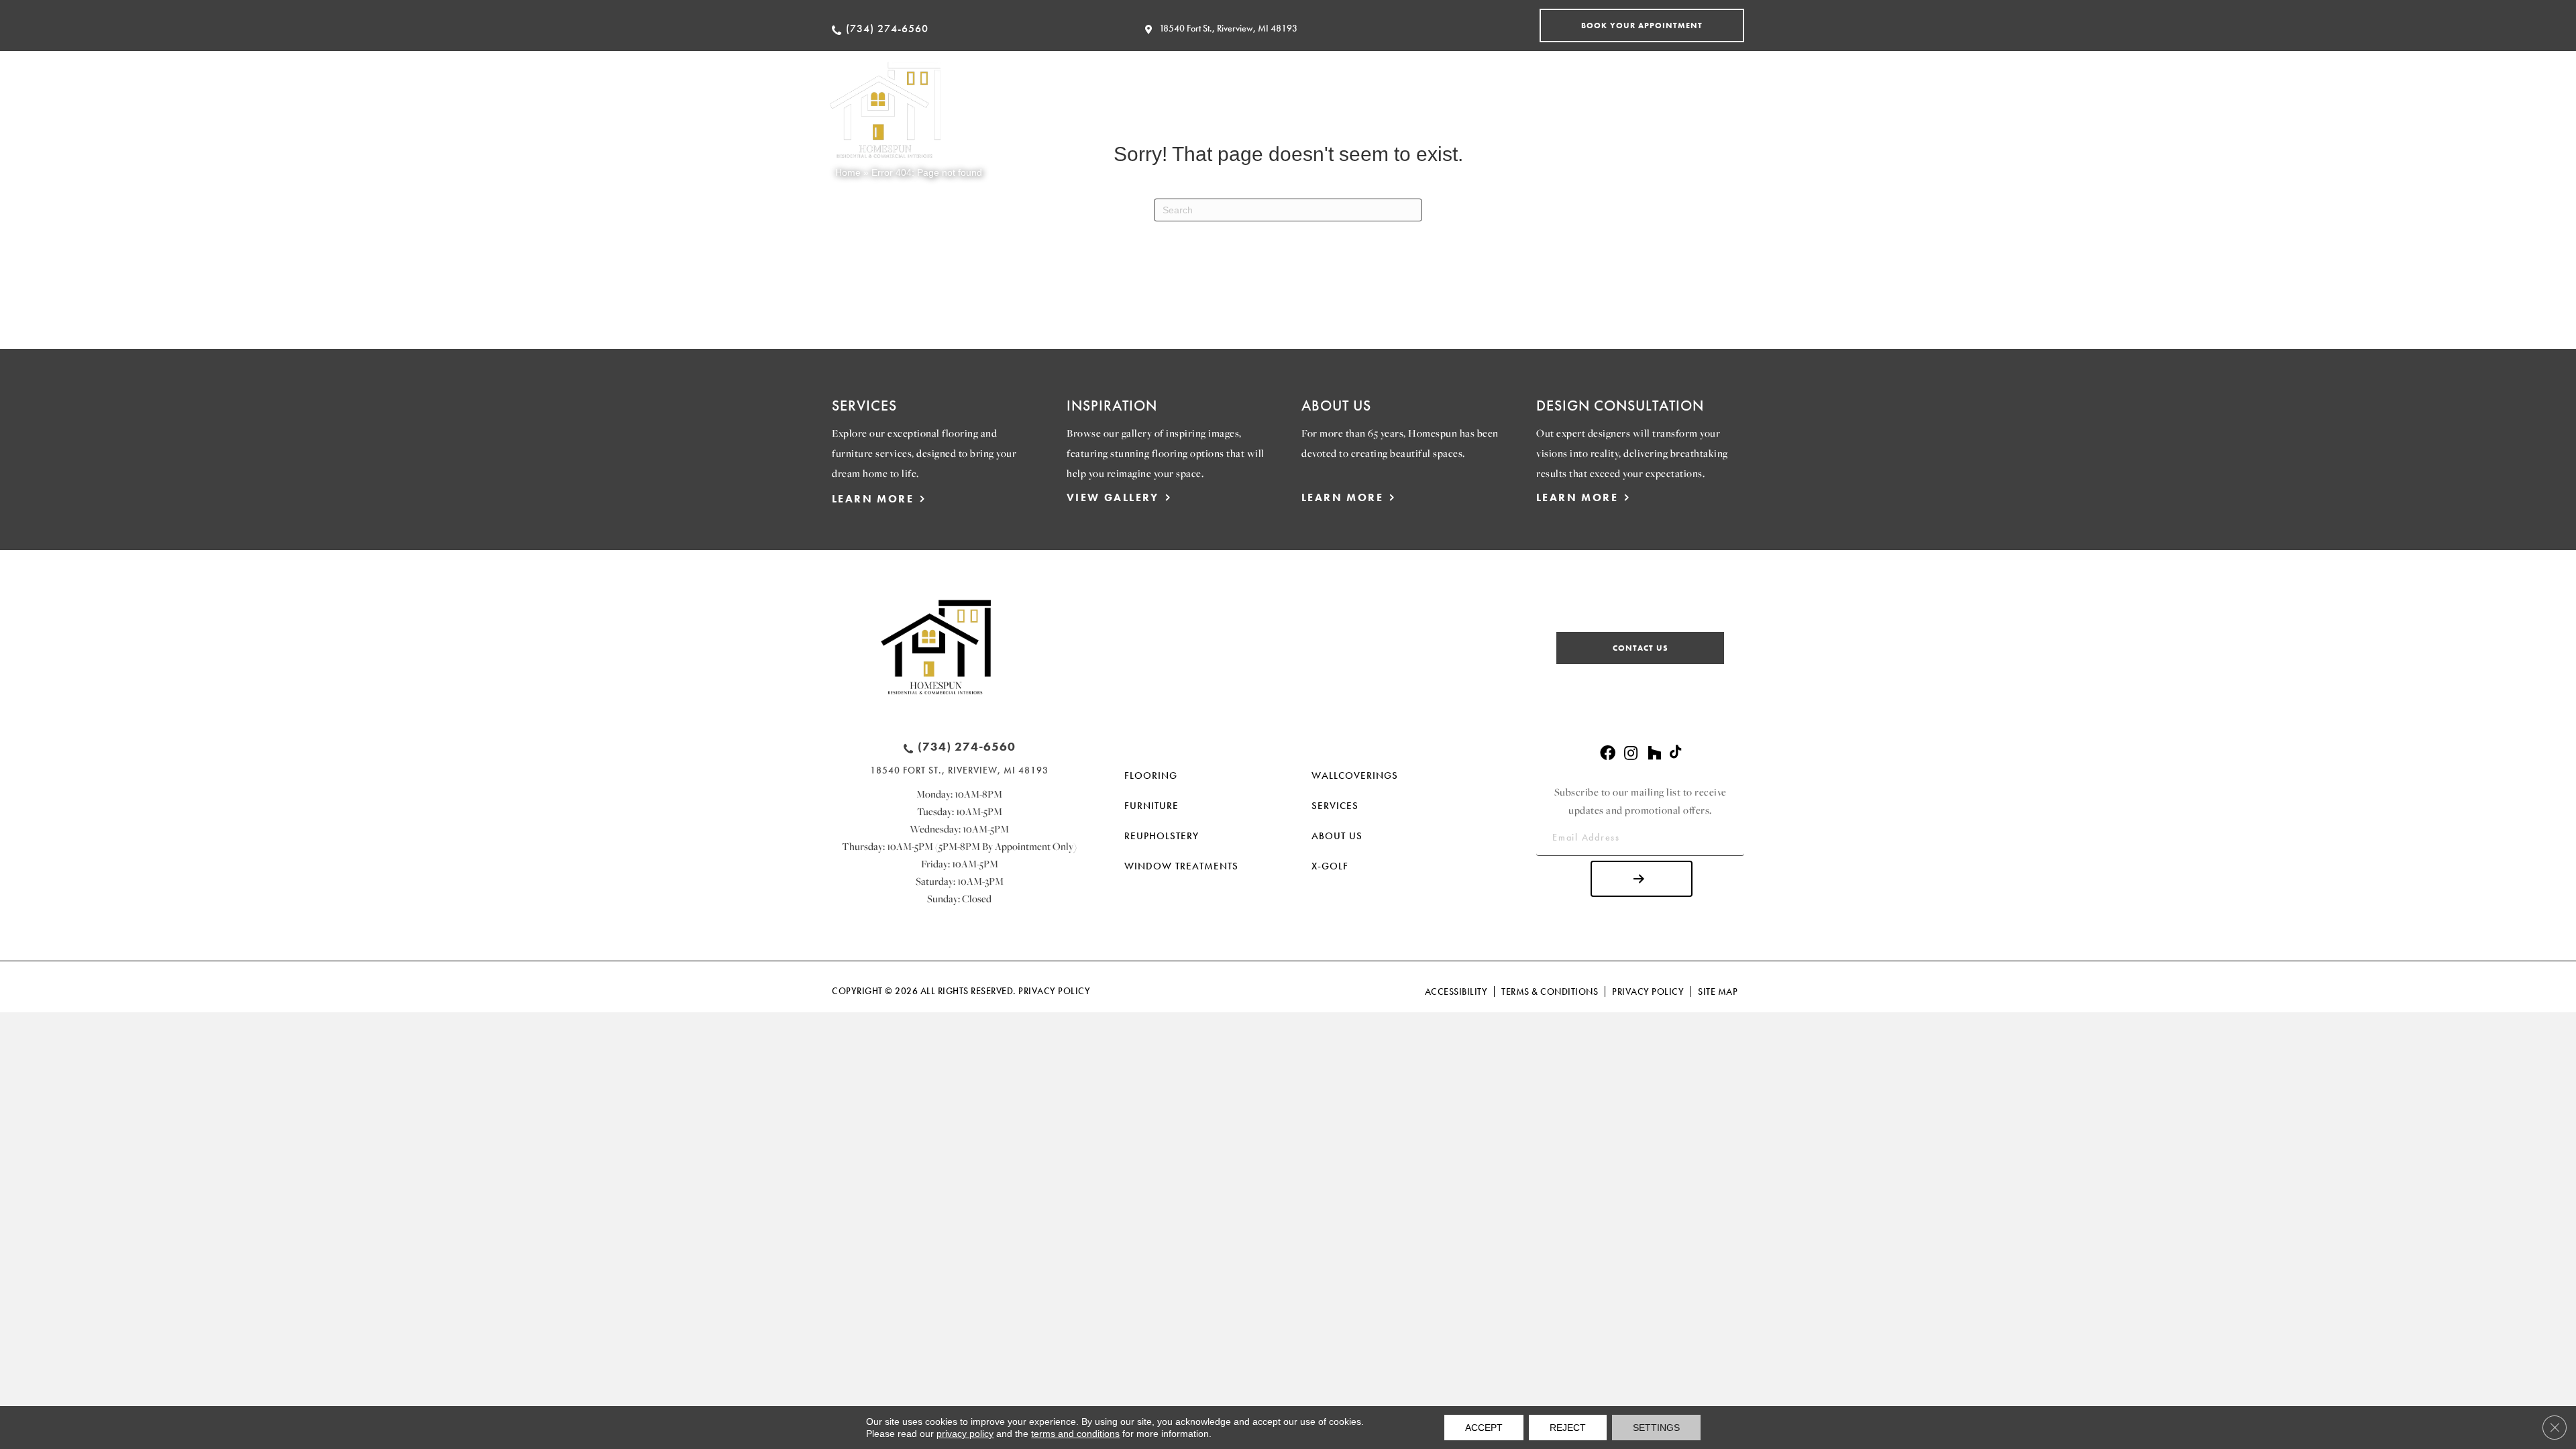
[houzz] (1654, 754)
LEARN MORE (873, 499)
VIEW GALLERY (1113, 497)
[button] (1642, 25)
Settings (1656, 1428)
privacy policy (965, 1434)
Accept (1484, 1428)
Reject (1568, 1428)
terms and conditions (1075, 1434)
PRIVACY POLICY (1054, 991)
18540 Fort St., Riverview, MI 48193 (1228, 28)
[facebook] (1608, 754)
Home (848, 172)
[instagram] (1631, 754)
